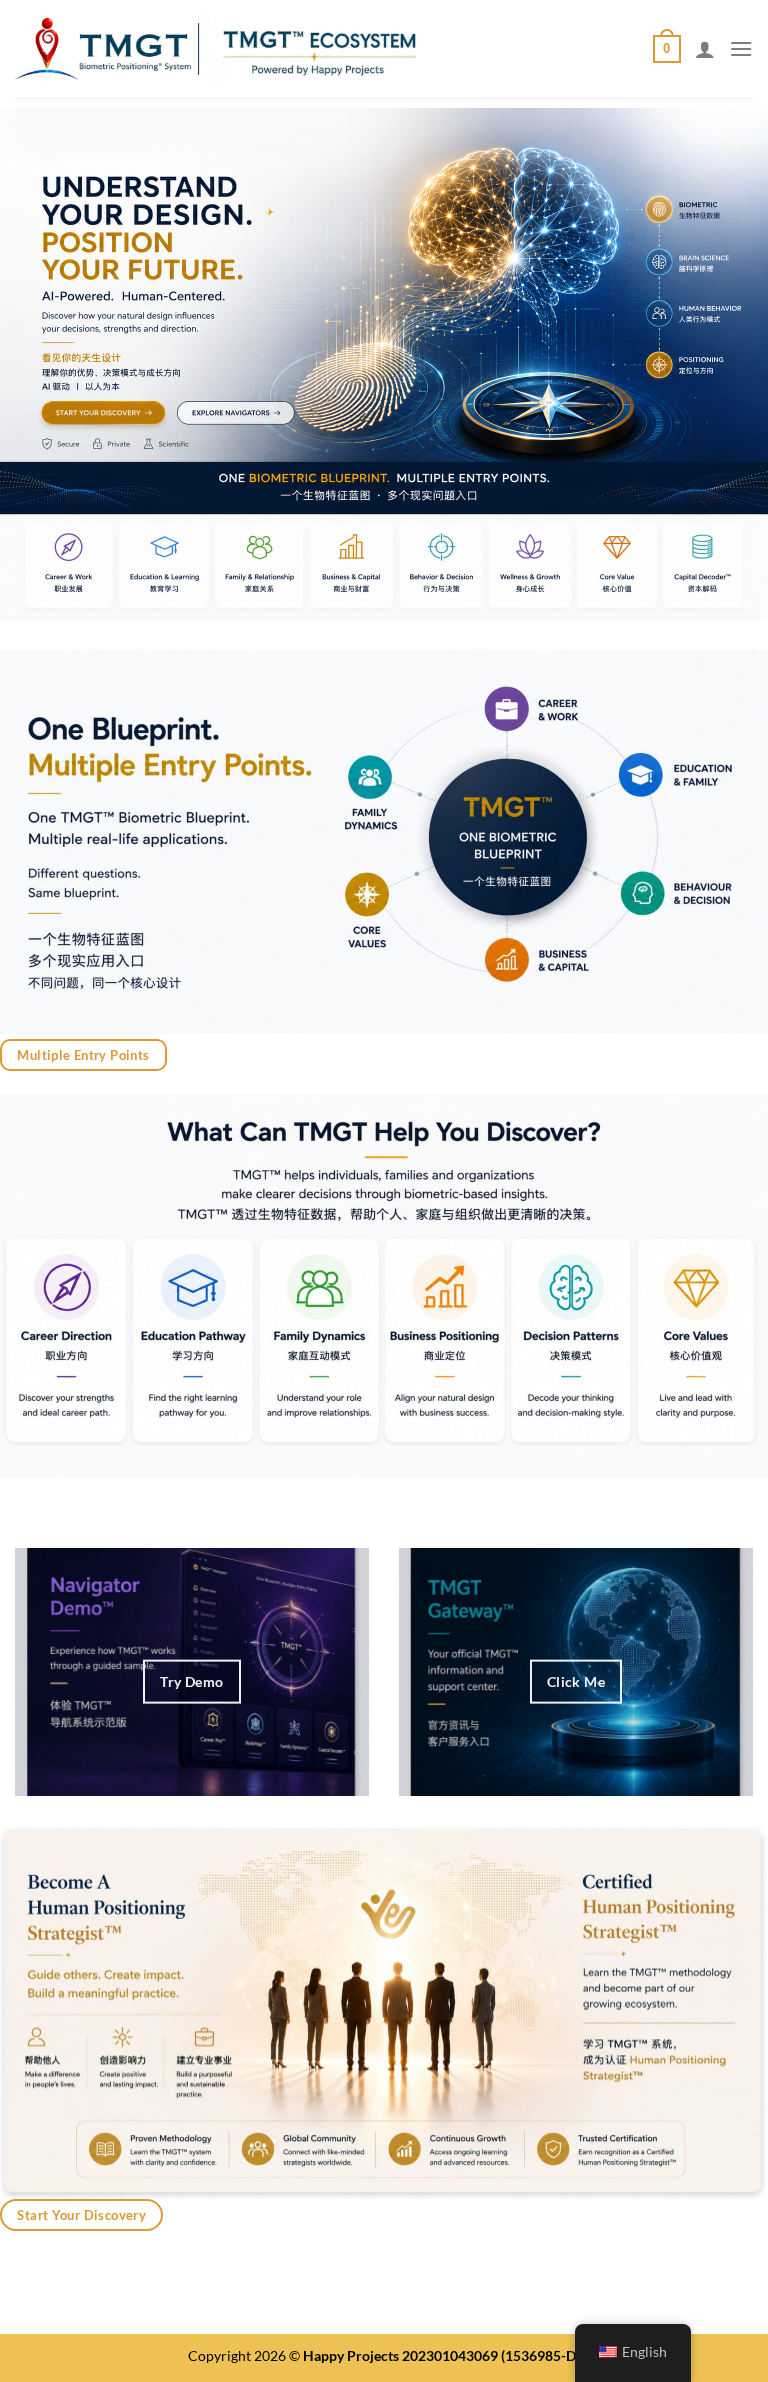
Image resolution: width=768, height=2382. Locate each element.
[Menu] (741, 48)
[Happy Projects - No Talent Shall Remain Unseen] (215, 49)
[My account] (705, 49)
